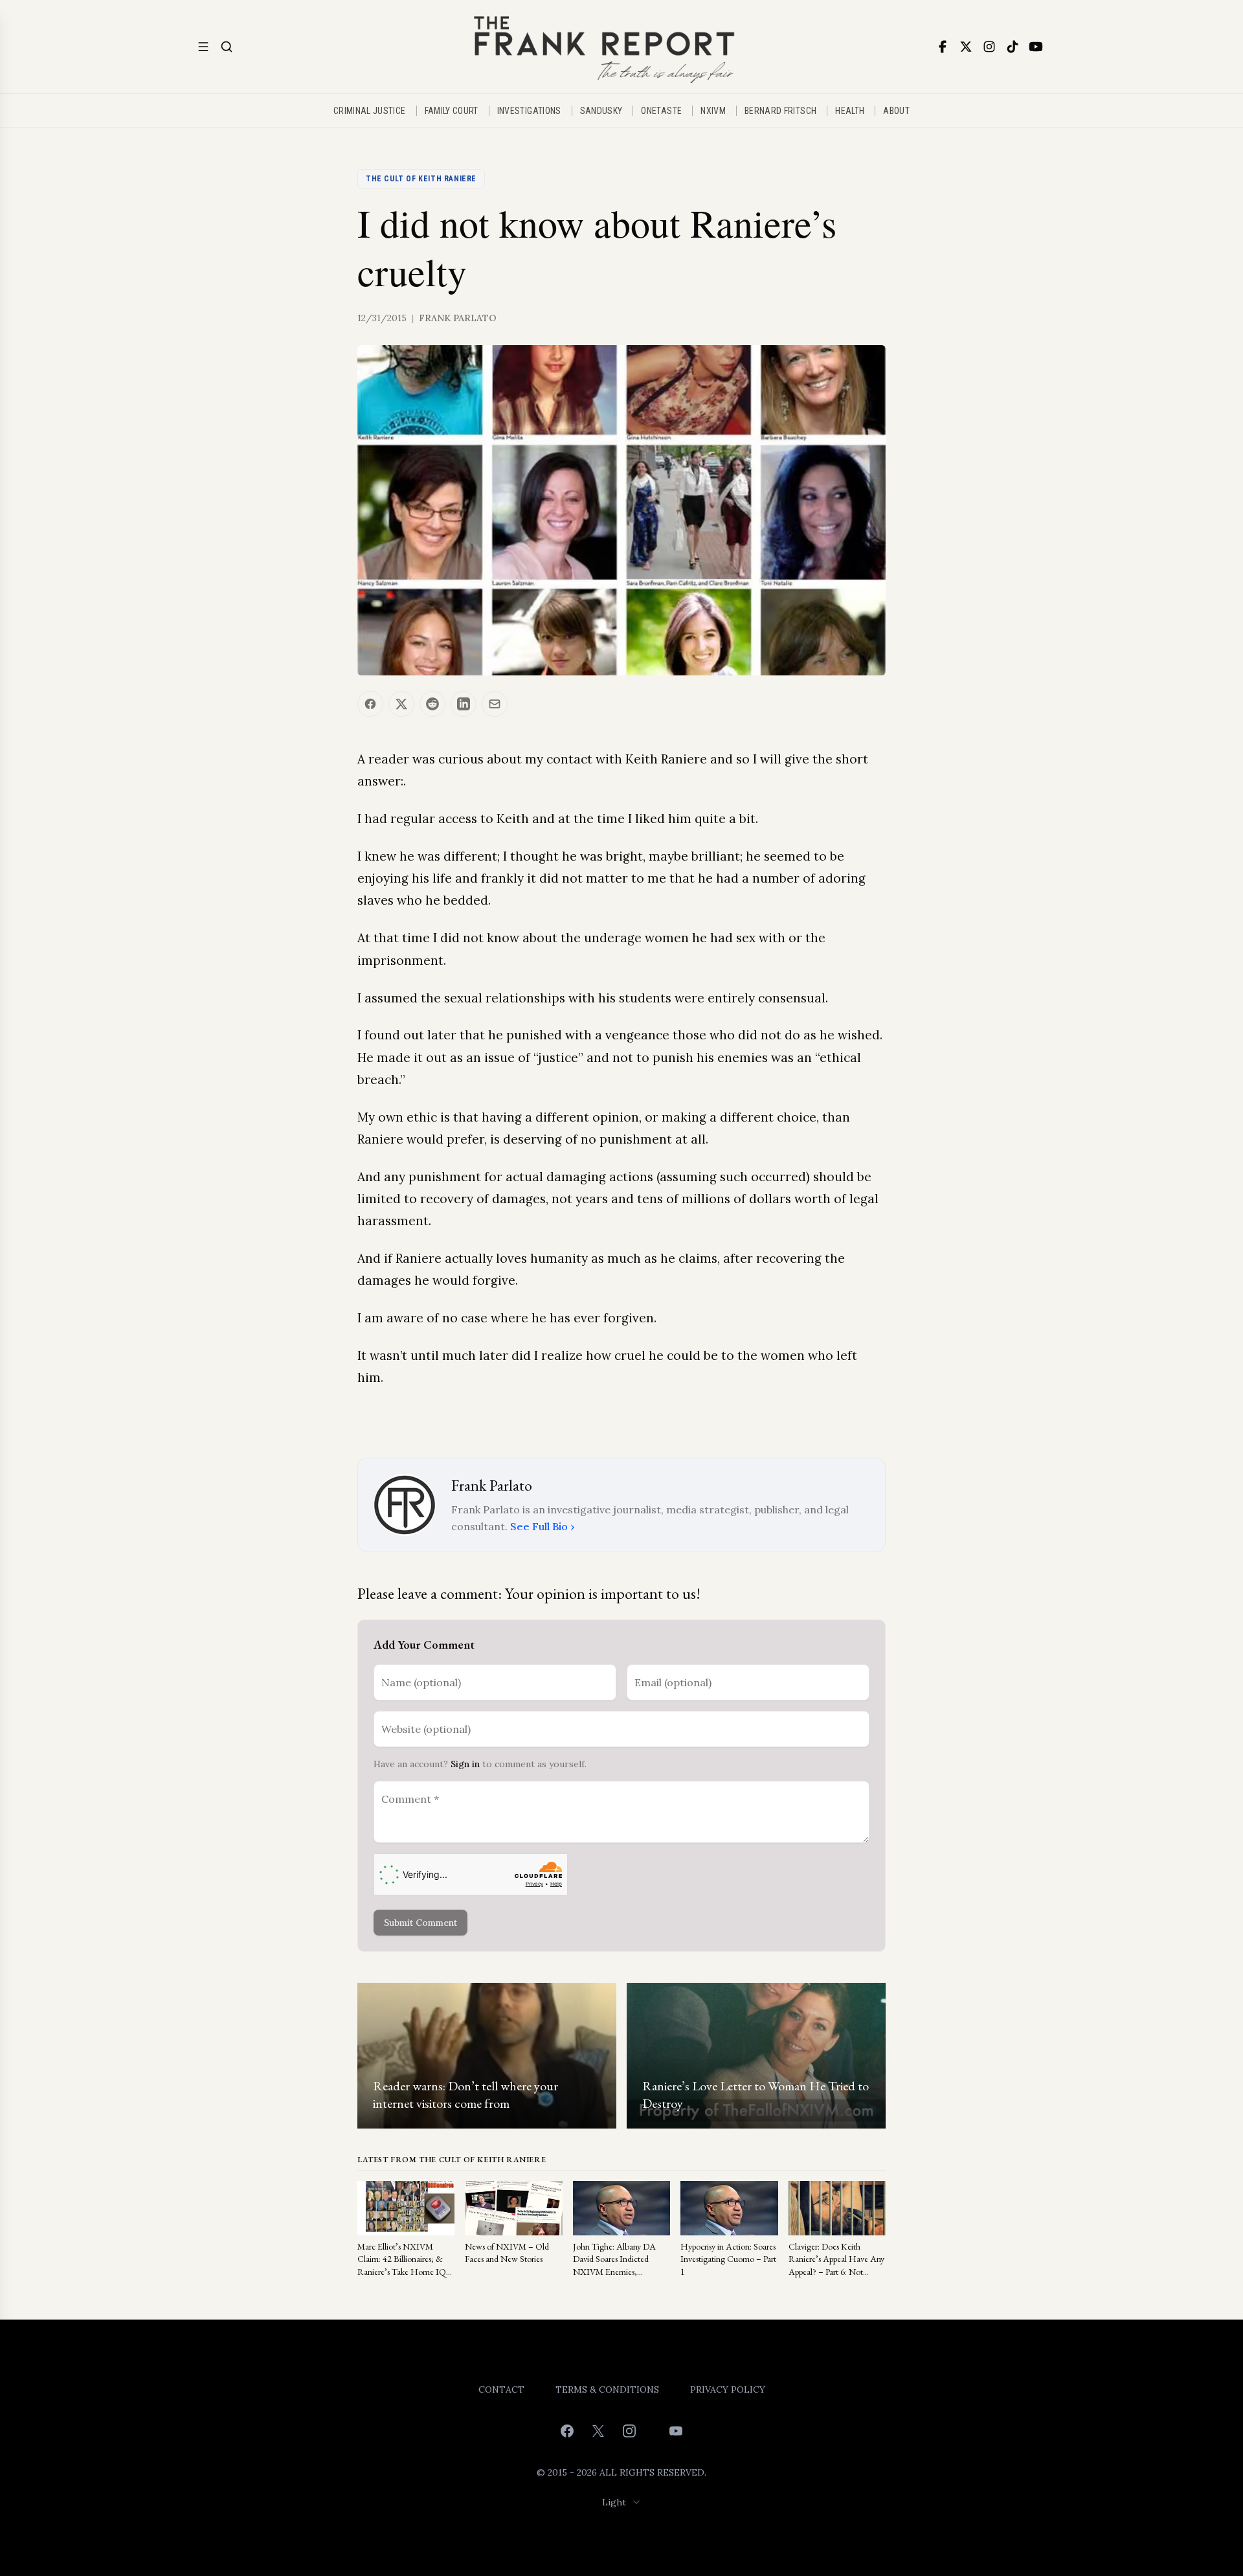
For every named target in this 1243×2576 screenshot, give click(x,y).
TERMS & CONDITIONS (607, 2390)
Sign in (465, 1764)
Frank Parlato (458, 318)
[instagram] (989, 47)
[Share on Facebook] (370, 704)
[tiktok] (1013, 47)
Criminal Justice (370, 111)
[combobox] (622, 2502)
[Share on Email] (495, 704)
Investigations (529, 111)
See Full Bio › (542, 1526)
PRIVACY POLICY (728, 2390)
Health (850, 111)
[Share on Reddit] (432, 704)
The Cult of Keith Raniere (421, 179)
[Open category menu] (203, 47)
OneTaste (661, 111)
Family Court (452, 111)
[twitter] (966, 47)
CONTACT (501, 2390)
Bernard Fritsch (780, 111)
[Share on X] (401, 704)
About (896, 111)
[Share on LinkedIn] (464, 704)
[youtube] (1036, 47)
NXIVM (713, 111)
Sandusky (601, 111)
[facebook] (943, 47)
